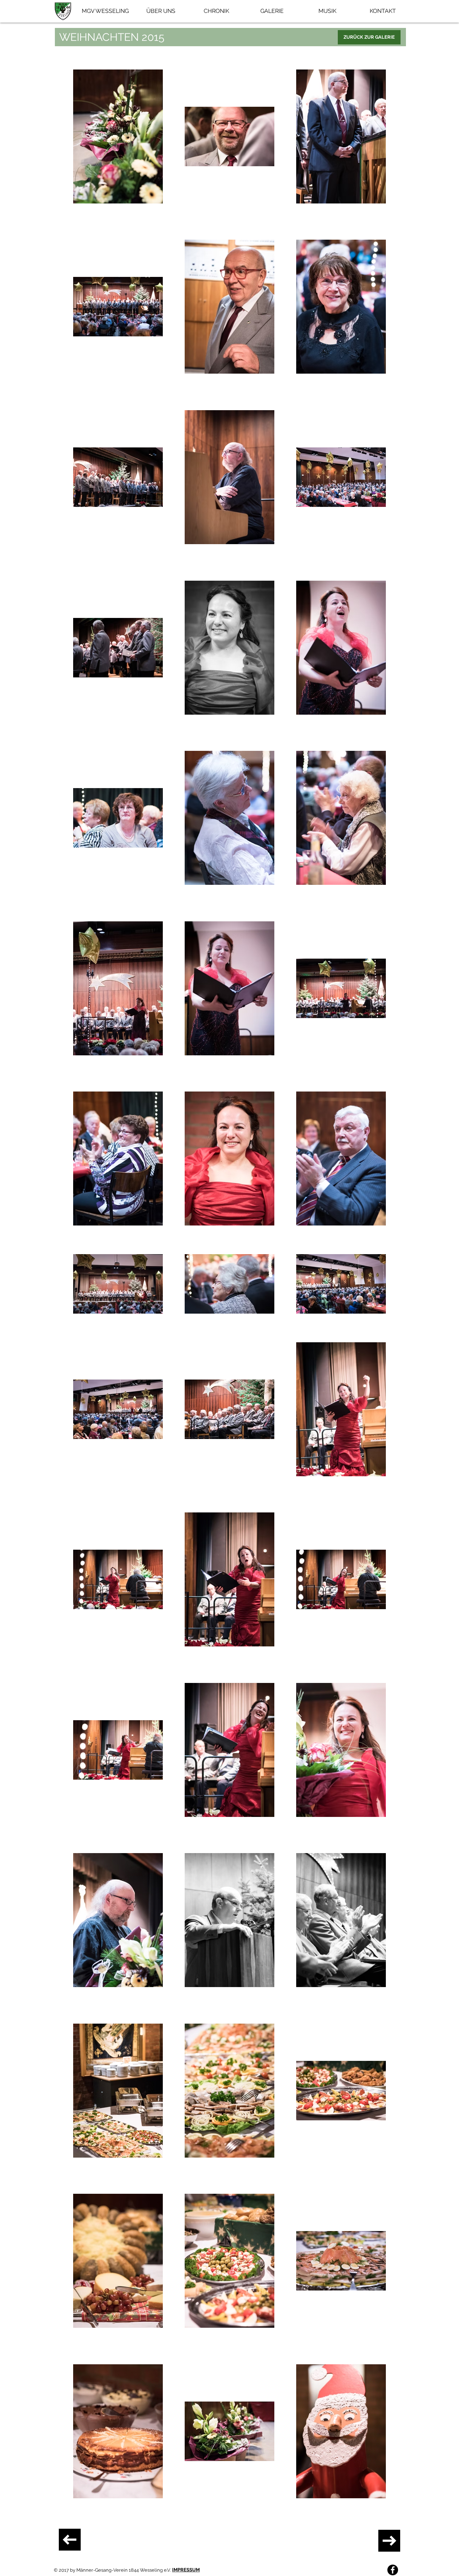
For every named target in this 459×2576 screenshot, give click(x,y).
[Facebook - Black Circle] (393, 2570)
